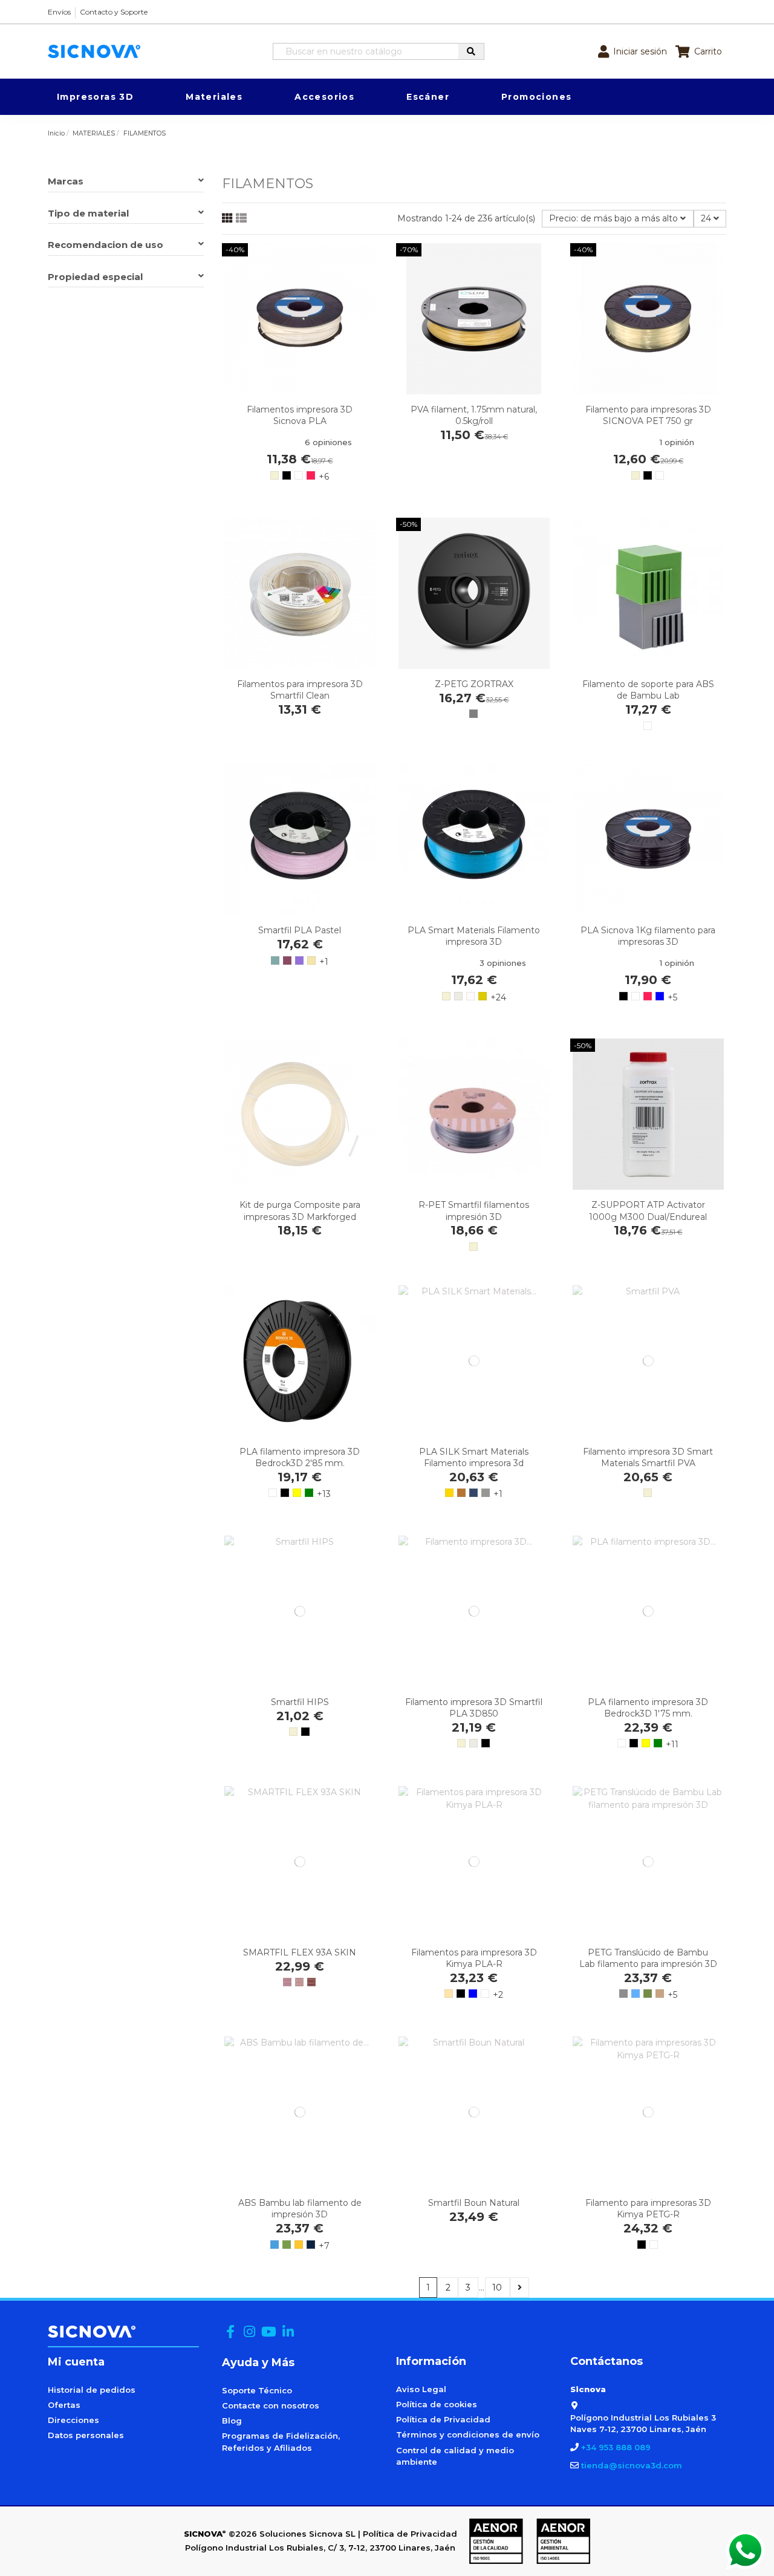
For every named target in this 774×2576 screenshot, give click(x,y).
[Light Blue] (636, 1994)
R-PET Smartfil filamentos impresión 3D (474, 1211)
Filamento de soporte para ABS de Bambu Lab (648, 690)
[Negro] (287, 475)
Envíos (59, 12)
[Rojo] (311, 475)
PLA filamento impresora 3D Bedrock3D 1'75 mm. (648, 1708)
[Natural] (275, 475)
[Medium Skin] (287, 1982)
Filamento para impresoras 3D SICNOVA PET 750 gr (648, 415)
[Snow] (470, 996)
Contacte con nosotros (271, 2405)
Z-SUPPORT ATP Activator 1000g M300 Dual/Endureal (648, 1211)
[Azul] (660, 996)
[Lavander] (299, 960)
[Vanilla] (311, 960)
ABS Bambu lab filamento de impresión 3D (300, 2209)
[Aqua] (275, 960)
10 (497, 2287)
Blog (232, 2421)
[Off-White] (449, 1994)
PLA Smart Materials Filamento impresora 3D (474, 936)
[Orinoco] (483, 996)
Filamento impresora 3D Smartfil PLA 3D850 (474, 1708)
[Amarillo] (297, 1493)
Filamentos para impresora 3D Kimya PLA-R (474, 1958)
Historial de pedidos (92, 2390)
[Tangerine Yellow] (299, 2245)
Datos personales (86, 2435)
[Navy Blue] (311, 2245)
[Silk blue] (473, 1493)
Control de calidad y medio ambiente (455, 2456)
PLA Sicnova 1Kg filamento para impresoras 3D (648, 936)
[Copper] (461, 1493)
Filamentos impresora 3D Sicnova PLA (300, 415)
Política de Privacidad (443, 2419)
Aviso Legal (421, 2389)
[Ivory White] (458, 996)
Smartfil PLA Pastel (300, 930)
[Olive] (648, 1994)
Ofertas (64, 2405)
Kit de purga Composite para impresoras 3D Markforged (300, 1211)
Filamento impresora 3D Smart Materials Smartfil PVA (648, 1457)
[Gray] (623, 1994)
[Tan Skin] (311, 1982)
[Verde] (309, 1493)
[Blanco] (299, 475)
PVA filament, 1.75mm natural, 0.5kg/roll (474, 415)
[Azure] (275, 2245)
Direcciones (73, 2420)
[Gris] (473, 714)
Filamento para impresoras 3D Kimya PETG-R (648, 2209)
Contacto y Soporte (114, 12)
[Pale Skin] (299, 1982)
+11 (672, 1744)
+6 (324, 477)
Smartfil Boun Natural (474, 2203)
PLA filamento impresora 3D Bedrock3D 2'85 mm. (300, 1457)
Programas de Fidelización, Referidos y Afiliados (281, 2442)
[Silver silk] (486, 1493)
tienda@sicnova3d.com (632, 2465)
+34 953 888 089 (616, 2447)
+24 (498, 997)
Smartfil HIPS (300, 1702)
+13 (324, 1494)
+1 (324, 962)
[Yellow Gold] (449, 1493)
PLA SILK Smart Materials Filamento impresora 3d (474, 1457)
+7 (324, 2246)
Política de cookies (437, 2404)
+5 (672, 997)
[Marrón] (660, 1994)
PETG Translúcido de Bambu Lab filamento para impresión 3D (648, 1958)
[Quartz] (287, 960)
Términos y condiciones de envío (468, 2434)
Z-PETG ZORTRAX (474, 684)
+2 (498, 1995)
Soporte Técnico (257, 2390)
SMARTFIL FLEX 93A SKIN (300, 1952)
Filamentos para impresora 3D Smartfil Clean (300, 690)
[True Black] (305, 1732)
